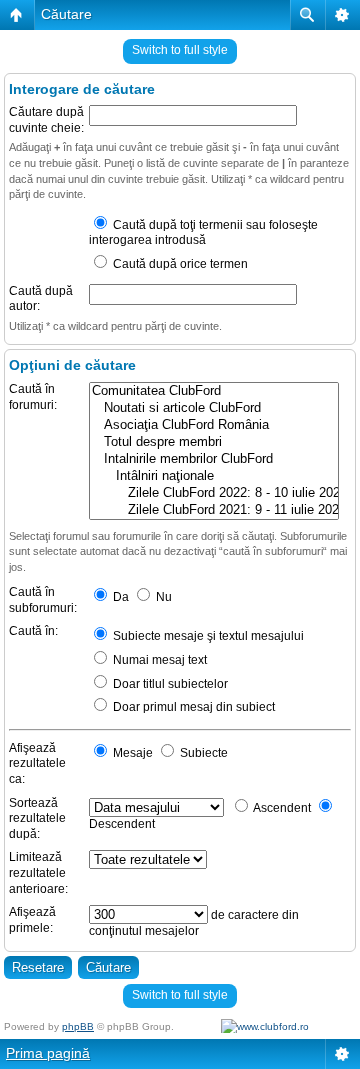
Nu (162, 597)
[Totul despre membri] (214, 442)
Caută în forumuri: (33, 397)
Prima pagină (48, 1053)
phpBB (78, 1026)
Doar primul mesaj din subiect (192, 707)
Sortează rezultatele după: (37, 818)
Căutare (66, 14)
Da (119, 597)
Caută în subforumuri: (43, 600)
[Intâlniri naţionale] (214, 476)
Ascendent (281, 808)
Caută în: (33, 631)
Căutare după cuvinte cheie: (46, 120)
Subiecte (202, 753)
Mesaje (131, 753)
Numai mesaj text (158, 660)
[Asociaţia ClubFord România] (214, 425)
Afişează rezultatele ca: (37, 763)
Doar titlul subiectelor (169, 684)
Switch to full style (180, 50)
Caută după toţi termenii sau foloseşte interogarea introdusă (203, 233)
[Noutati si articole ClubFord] (214, 408)
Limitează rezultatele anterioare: (38, 872)
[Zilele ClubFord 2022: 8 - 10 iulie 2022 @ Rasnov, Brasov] (214, 493)
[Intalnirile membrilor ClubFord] (214, 459)
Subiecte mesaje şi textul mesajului (207, 636)
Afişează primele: (32, 920)
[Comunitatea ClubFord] (214, 391)
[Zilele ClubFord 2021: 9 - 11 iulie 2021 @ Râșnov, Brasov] (214, 510)
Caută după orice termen (179, 264)
